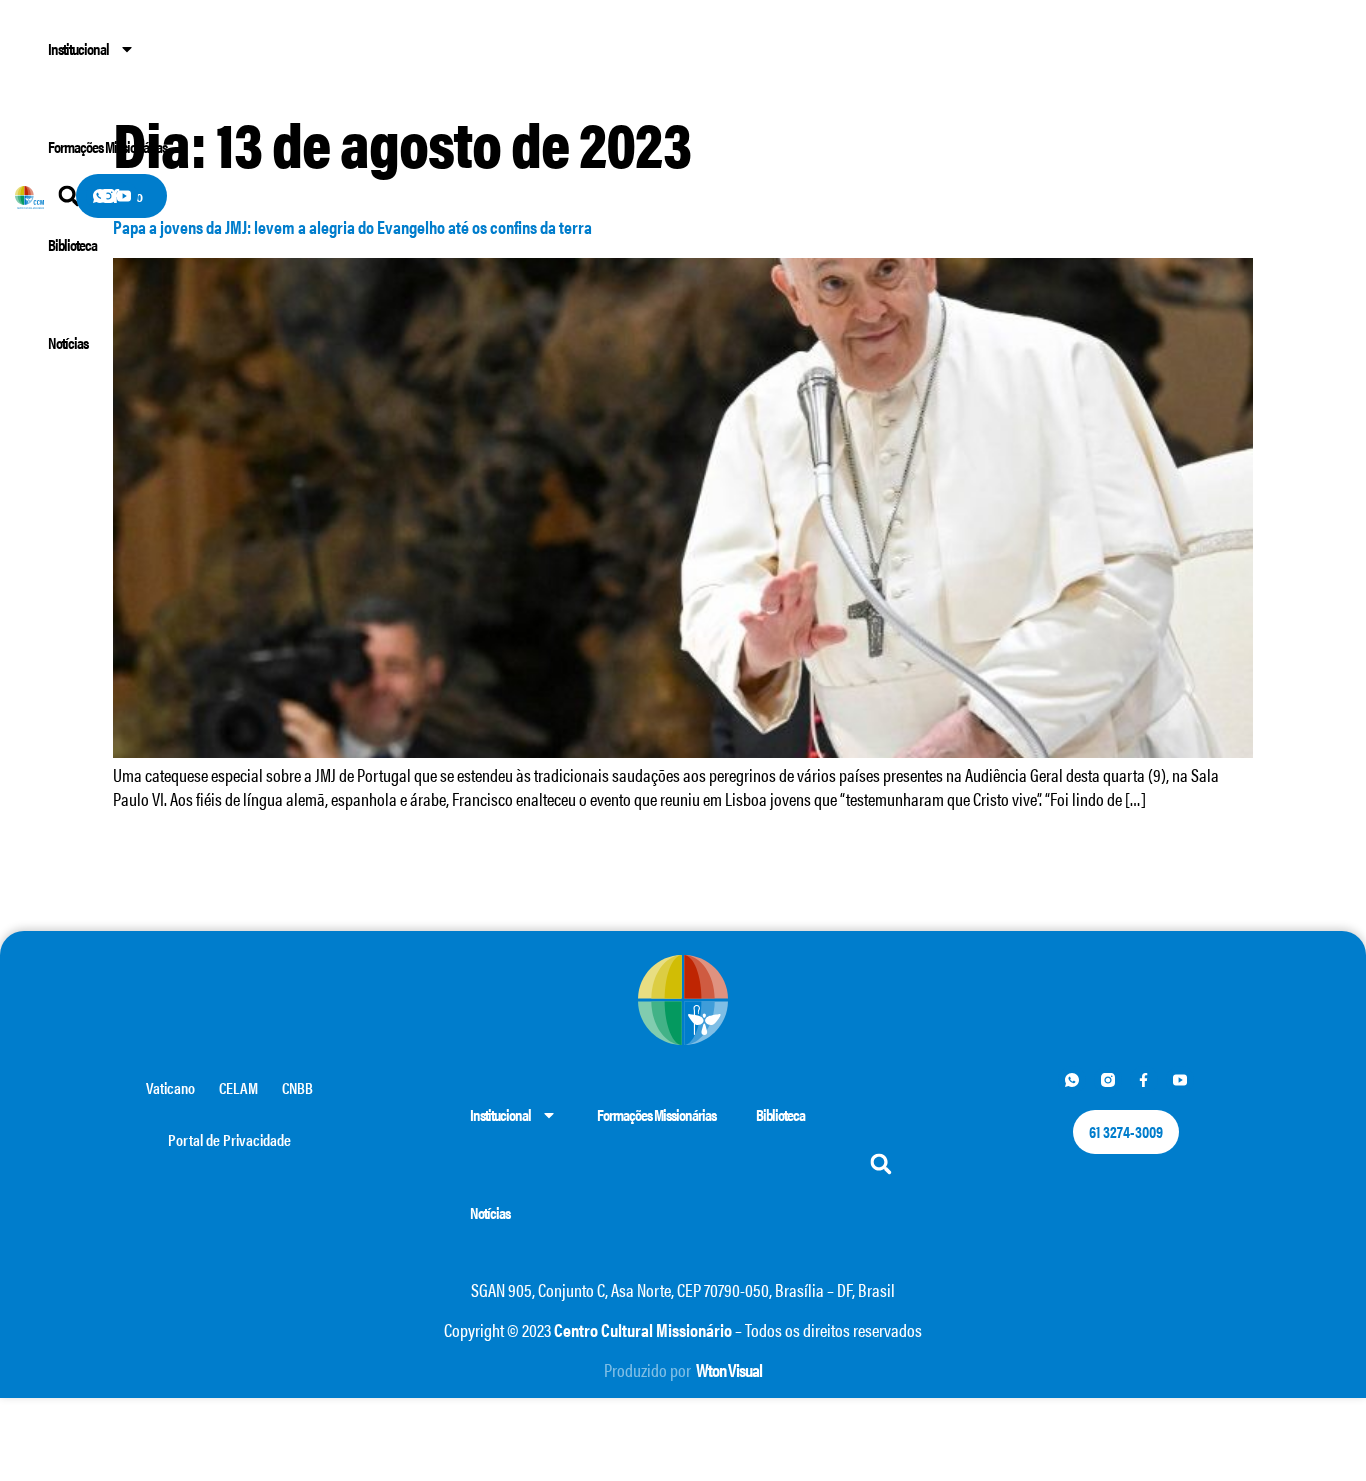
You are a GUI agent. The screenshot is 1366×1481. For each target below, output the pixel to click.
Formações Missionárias (107, 146)
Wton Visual (729, 1369)
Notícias (68, 342)
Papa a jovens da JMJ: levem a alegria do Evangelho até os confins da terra (352, 226)
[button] (881, 1164)
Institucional (78, 48)
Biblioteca (72, 244)
